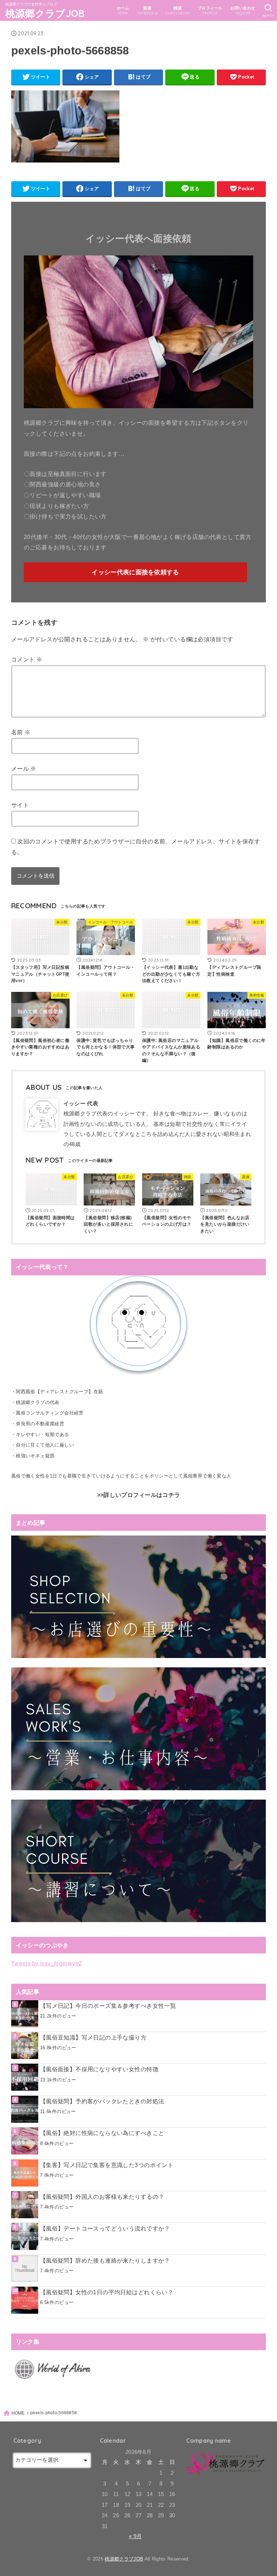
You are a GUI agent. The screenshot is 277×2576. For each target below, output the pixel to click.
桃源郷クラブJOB (45, 13)
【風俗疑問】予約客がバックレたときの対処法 (102, 2101)
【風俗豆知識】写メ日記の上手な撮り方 (93, 2037)
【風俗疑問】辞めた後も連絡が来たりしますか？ (105, 2260)
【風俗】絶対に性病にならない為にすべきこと (102, 2133)
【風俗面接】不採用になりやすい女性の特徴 (99, 2069)
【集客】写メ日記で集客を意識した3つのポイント (107, 2165)
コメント (27, 659)
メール (24, 768)
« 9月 (135, 2536)
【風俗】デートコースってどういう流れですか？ (105, 2228)
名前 (21, 732)
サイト (20, 805)
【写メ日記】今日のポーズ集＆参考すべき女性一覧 (108, 2006)
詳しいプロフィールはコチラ (142, 1495)
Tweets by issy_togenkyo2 (47, 1963)
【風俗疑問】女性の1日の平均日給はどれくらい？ (107, 2292)
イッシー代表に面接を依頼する (135, 572)
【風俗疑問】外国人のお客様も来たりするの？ (102, 2197)
